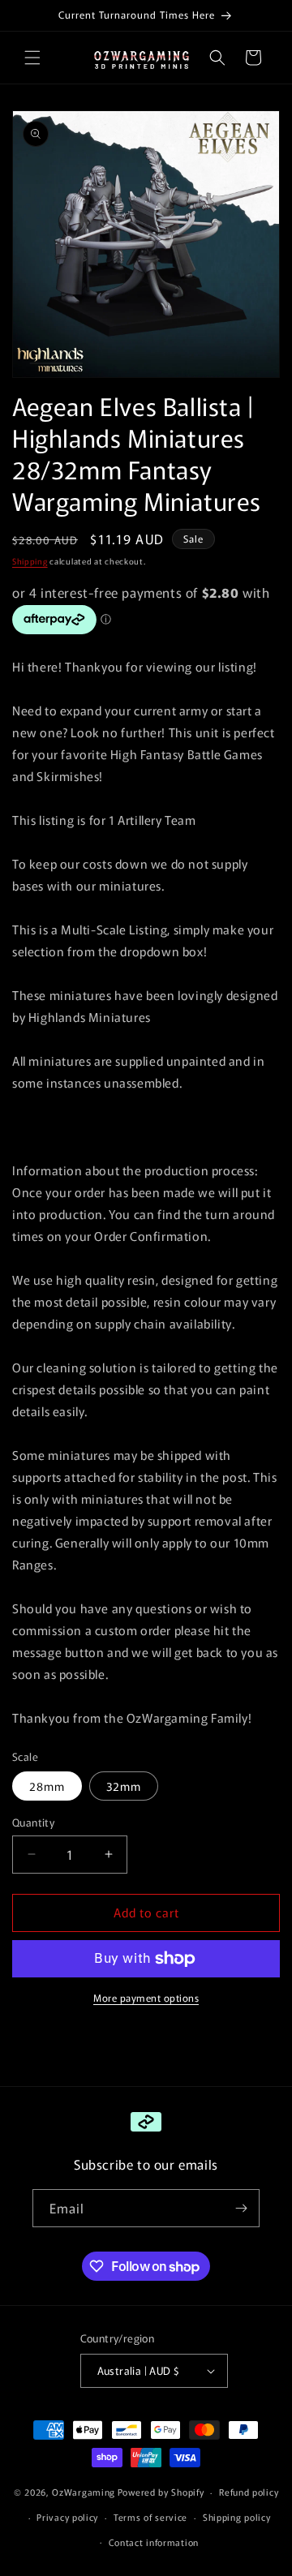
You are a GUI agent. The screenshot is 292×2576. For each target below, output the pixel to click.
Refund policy (249, 2492)
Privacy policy (67, 2517)
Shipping (30, 561)
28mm (47, 1786)
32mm (124, 1786)
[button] (32, 58)
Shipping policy (237, 2517)
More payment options (146, 1997)
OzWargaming (84, 2492)
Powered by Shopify (161, 2492)
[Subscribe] (241, 2208)
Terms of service (150, 2517)
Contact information (154, 2542)
